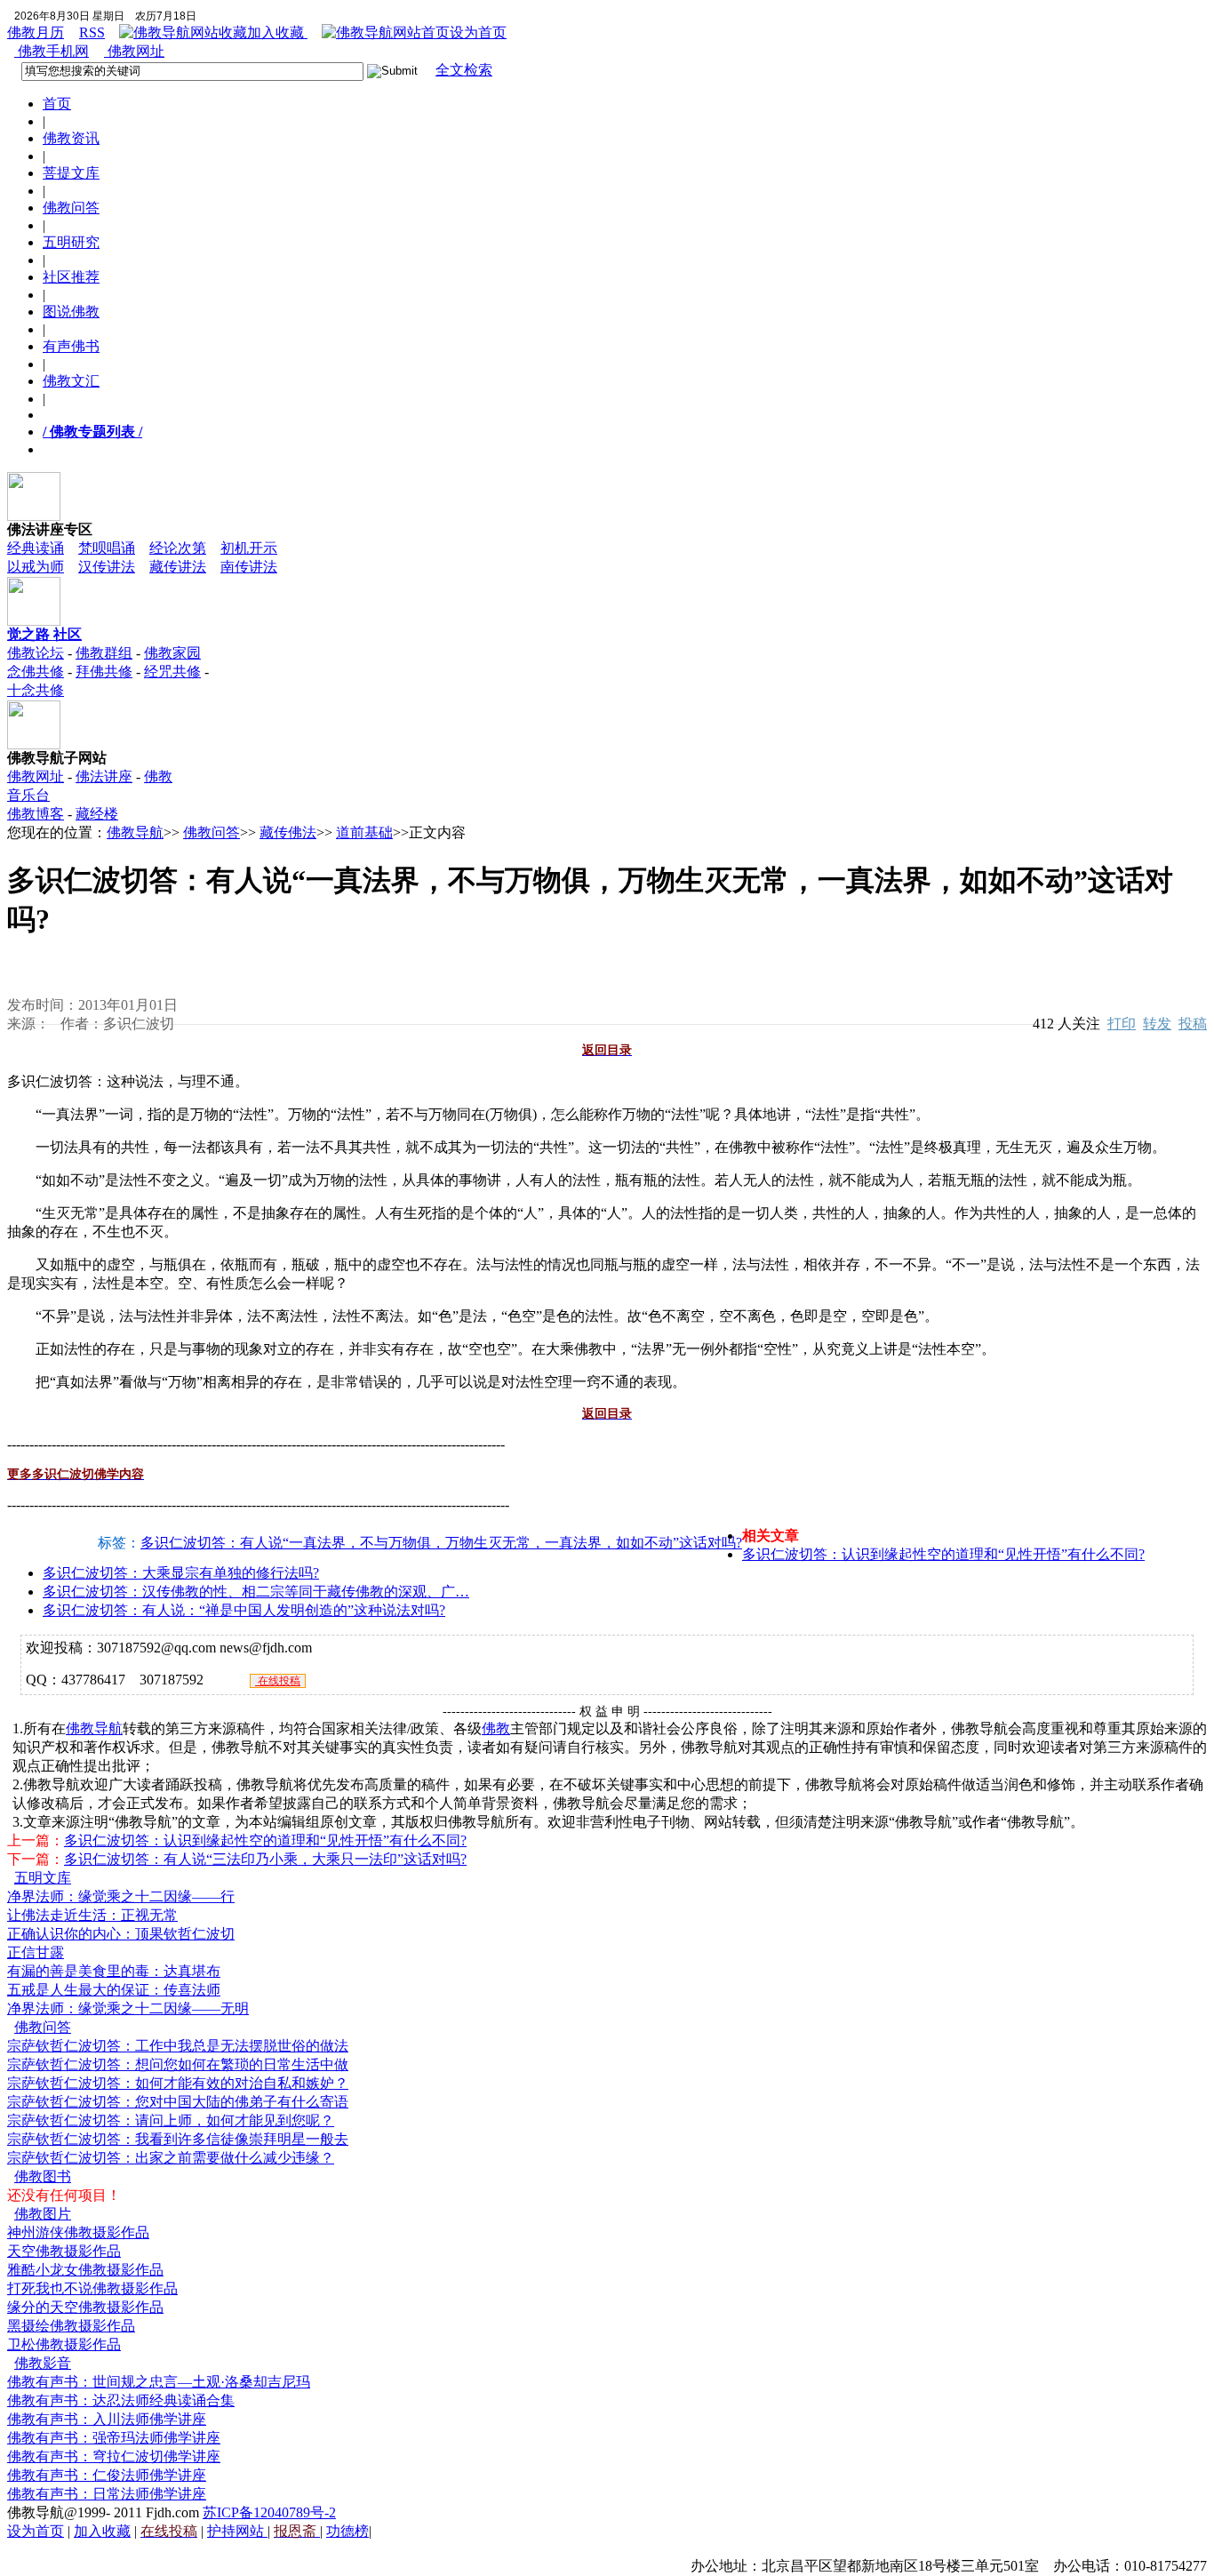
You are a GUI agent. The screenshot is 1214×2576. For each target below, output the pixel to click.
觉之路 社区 (44, 634)
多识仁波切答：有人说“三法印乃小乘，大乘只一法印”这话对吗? (265, 1859)
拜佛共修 (104, 672)
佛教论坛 (36, 653)
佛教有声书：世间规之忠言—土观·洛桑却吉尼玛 (159, 2382)
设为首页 (478, 32)
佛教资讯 (71, 138)
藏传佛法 (288, 832)
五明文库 (43, 1878)
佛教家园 (172, 653)
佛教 (496, 1728)
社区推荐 (71, 277)
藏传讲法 (178, 567)
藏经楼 (97, 814)
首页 (57, 104)
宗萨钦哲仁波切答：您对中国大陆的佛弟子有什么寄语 (178, 2102)
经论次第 (178, 548)
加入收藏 (277, 32)
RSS (92, 32)
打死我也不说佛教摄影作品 (92, 2288)
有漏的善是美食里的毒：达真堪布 (114, 1971)
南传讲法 (249, 567)
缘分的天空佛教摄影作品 (85, 2307)
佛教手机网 (52, 51)
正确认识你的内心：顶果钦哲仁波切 (121, 1934)
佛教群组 (104, 653)
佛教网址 (134, 51)
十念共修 (36, 690)
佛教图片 (43, 2214)
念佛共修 (36, 672)
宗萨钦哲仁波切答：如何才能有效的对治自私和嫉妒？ (178, 2083)
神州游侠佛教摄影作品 (78, 2232)
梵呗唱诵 (107, 548)
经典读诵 (36, 548)
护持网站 (237, 2531)
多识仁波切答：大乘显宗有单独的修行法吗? (181, 1573)
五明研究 (71, 242)
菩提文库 (71, 173)
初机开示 (249, 548)
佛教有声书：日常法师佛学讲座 (107, 2494)
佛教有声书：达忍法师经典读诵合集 (121, 2400)
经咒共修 (172, 672)
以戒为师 (36, 567)
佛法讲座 (104, 776)
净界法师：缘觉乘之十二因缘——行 (121, 1896)
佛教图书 (43, 2176)
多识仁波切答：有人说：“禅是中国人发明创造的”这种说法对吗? (244, 1610)
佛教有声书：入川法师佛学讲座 (107, 2419)
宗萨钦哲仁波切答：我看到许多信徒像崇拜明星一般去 (178, 2139)
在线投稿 (278, 1681)
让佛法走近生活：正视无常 (92, 1915)
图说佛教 (71, 312)
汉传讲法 (107, 567)
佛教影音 (43, 2363)
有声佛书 (71, 346)
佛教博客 (36, 814)
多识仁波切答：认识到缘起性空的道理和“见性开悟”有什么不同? (943, 1554)
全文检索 (464, 70)
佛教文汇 (71, 381)
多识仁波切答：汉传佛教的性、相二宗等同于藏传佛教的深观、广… (256, 1592)
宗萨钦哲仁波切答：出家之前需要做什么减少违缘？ (171, 2158)
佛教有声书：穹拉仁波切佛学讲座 (114, 2456)
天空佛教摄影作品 (64, 2251)
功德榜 (347, 2531)
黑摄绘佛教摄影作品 (71, 2326)
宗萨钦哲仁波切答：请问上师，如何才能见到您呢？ (171, 2120)
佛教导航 (135, 832)
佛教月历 (36, 32)
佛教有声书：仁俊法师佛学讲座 (107, 2475)
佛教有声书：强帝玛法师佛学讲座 (114, 2438)
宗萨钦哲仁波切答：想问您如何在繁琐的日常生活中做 (178, 2064)
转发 (1157, 1024)
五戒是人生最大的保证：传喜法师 (114, 1990)
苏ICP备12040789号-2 (269, 2512)
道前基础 (364, 832)
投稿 (1193, 1024)
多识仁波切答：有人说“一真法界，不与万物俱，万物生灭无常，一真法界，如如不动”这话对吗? (441, 1543)
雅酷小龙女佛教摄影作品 (85, 2270)
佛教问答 (71, 208)
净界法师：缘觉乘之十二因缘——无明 (128, 2008)
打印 (1122, 1024)
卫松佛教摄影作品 (64, 2344)
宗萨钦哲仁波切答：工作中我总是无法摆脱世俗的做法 (178, 2046)
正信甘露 (36, 1952)
